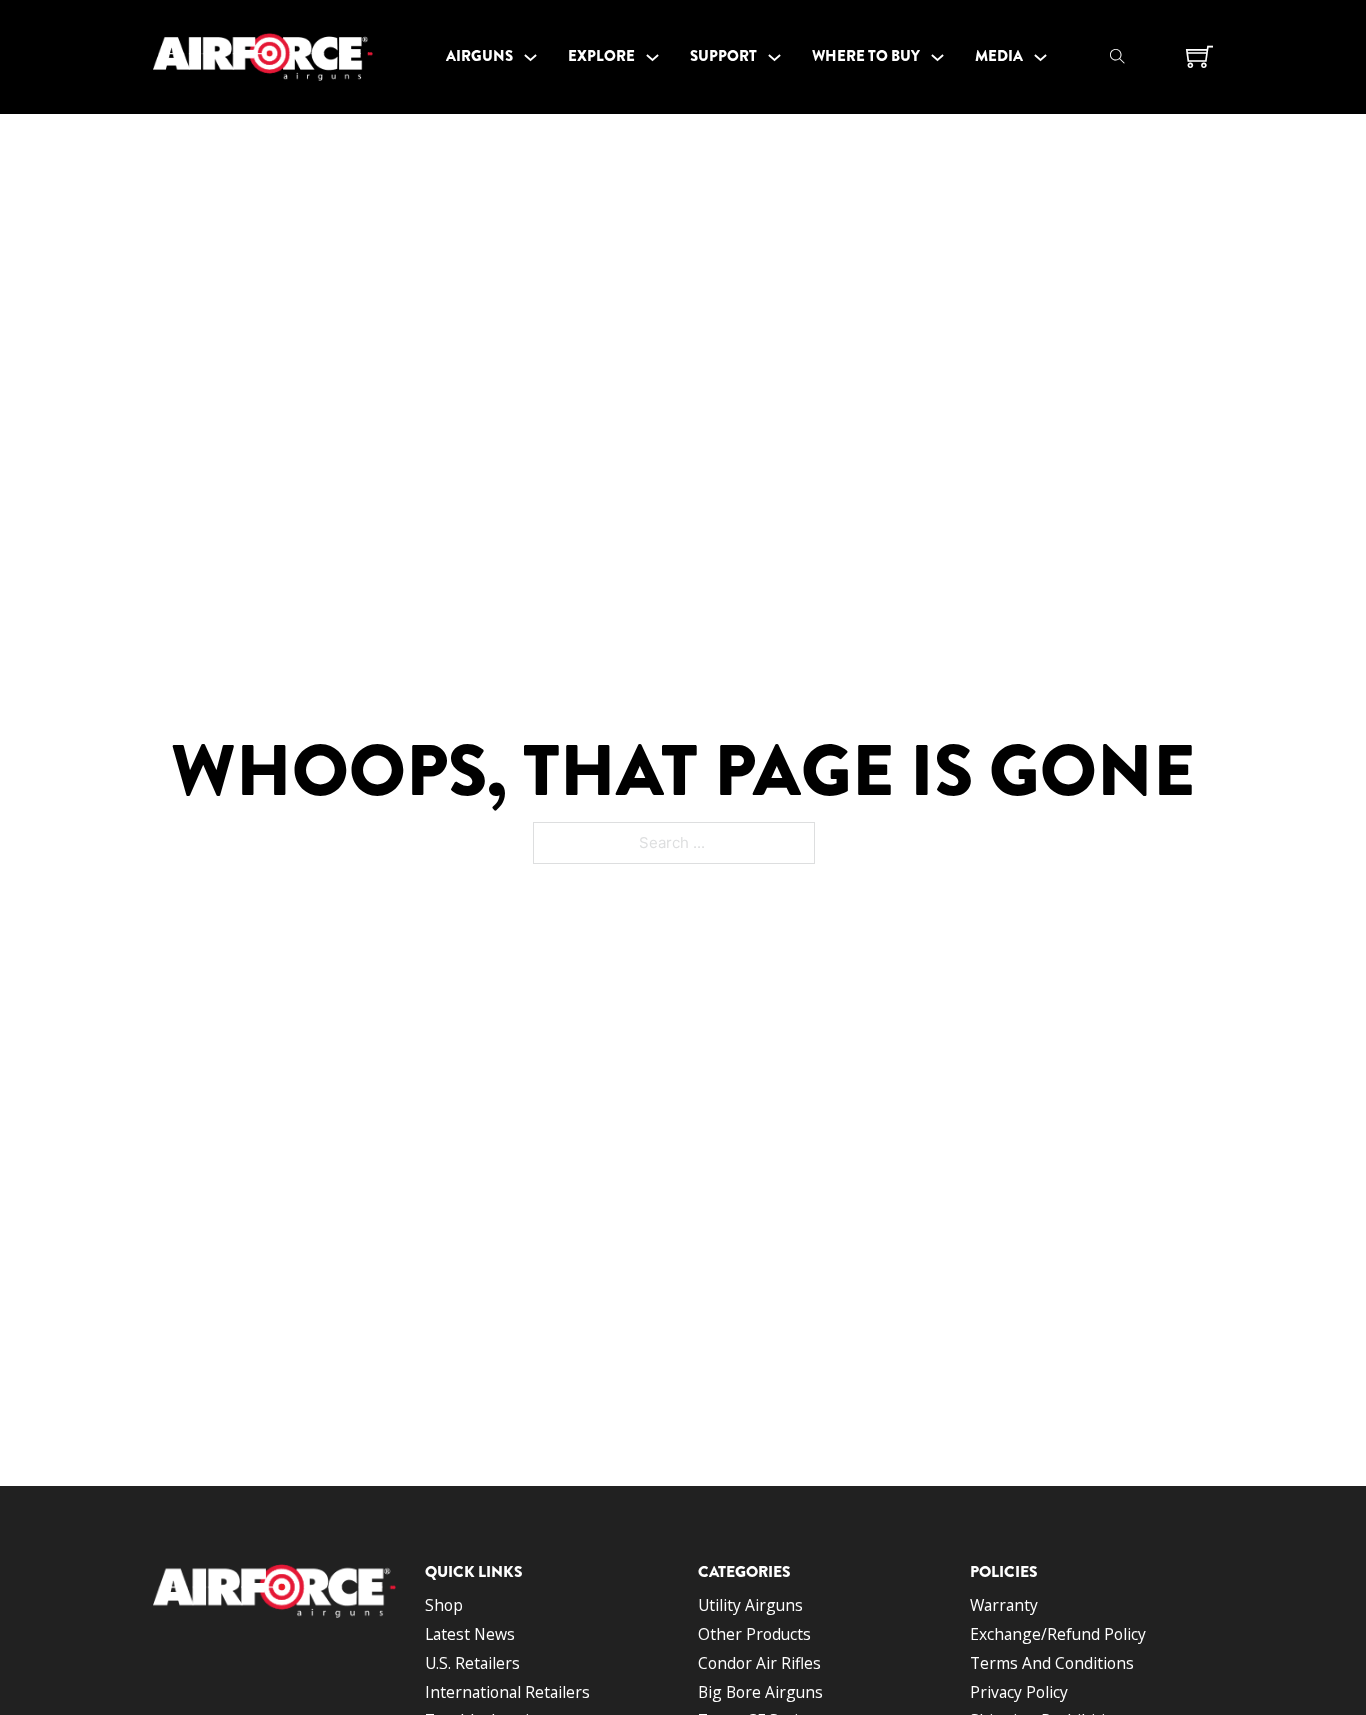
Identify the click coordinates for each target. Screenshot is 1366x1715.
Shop (444, 1605)
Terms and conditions (1052, 1663)
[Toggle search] (1117, 57)
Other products (754, 1634)
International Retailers (507, 1692)
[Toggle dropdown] (530, 57)
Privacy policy (1019, 1692)
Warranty (1004, 1605)
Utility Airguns (750, 1605)
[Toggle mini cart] (1199, 56)
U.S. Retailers (472, 1663)
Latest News (470, 1634)
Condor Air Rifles (759, 1663)
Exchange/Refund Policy (1058, 1634)
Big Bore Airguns (760, 1692)
